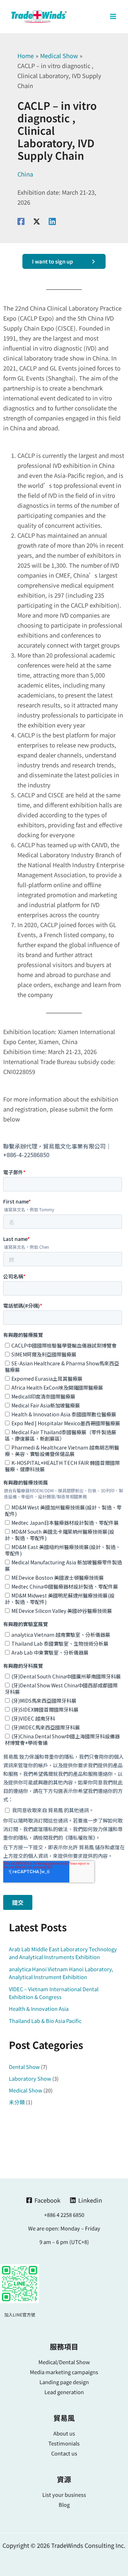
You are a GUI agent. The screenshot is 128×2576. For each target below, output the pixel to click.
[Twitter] (37, 221)
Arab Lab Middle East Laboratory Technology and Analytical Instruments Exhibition (63, 1953)
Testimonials (64, 2443)
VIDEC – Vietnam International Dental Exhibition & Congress (54, 1993)
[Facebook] (21, 221)
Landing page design (64, 2382)
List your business (64, 2495)
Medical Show (26, 2090)
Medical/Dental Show (64, 2362)
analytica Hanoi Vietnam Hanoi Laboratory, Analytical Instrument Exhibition (61, 1973)
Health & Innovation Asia (39, 2008)
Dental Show (24, 2067)
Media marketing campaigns (64, 2372)
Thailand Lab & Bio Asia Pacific (45, 2021)
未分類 (17, 2102)
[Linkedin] (52, 221)
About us (64, 2433)
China (25, 174)
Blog (64, 2505)
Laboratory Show (30, 2078)
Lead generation (64, 2392)
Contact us (64, 2453)
